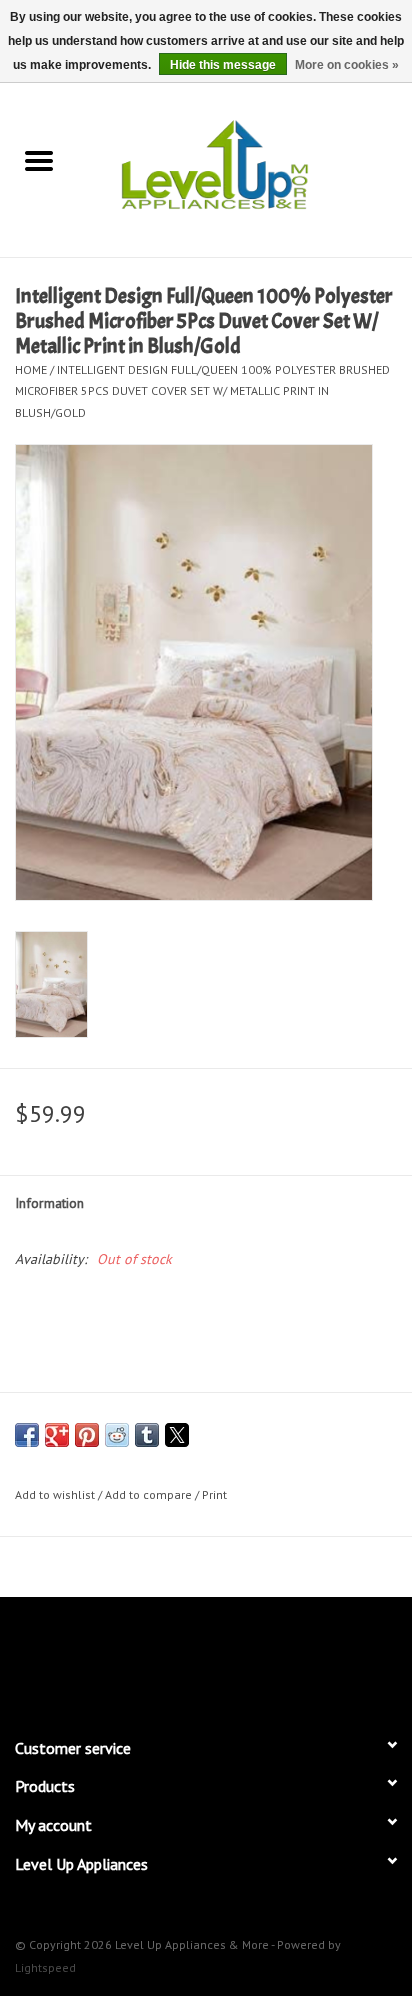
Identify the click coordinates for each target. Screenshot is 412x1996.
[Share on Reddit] (117, 1435)
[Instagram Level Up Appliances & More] (314, 1658)
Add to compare (150, 1494)
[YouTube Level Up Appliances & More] (242, 1658)
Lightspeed (45, 1967)
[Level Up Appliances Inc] (245, 163)
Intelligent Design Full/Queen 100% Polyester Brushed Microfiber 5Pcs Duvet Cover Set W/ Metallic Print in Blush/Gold (202, 391)
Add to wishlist (56, 1494)
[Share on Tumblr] (147, 1435)
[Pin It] (87, 1435)
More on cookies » (347, 65)
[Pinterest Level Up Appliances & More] (206, 1658)
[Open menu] (39, 160)
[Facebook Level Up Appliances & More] (98, 1658)
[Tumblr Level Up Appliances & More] (278, 1658)
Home (31, 369)
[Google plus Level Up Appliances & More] (170, 1658)
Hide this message (223, 65)
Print (214, 1494)
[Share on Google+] (57, 1435)
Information (49, 1203)
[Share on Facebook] (27, 1435)
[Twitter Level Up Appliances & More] (134, 1658)
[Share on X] (177, 1435)
